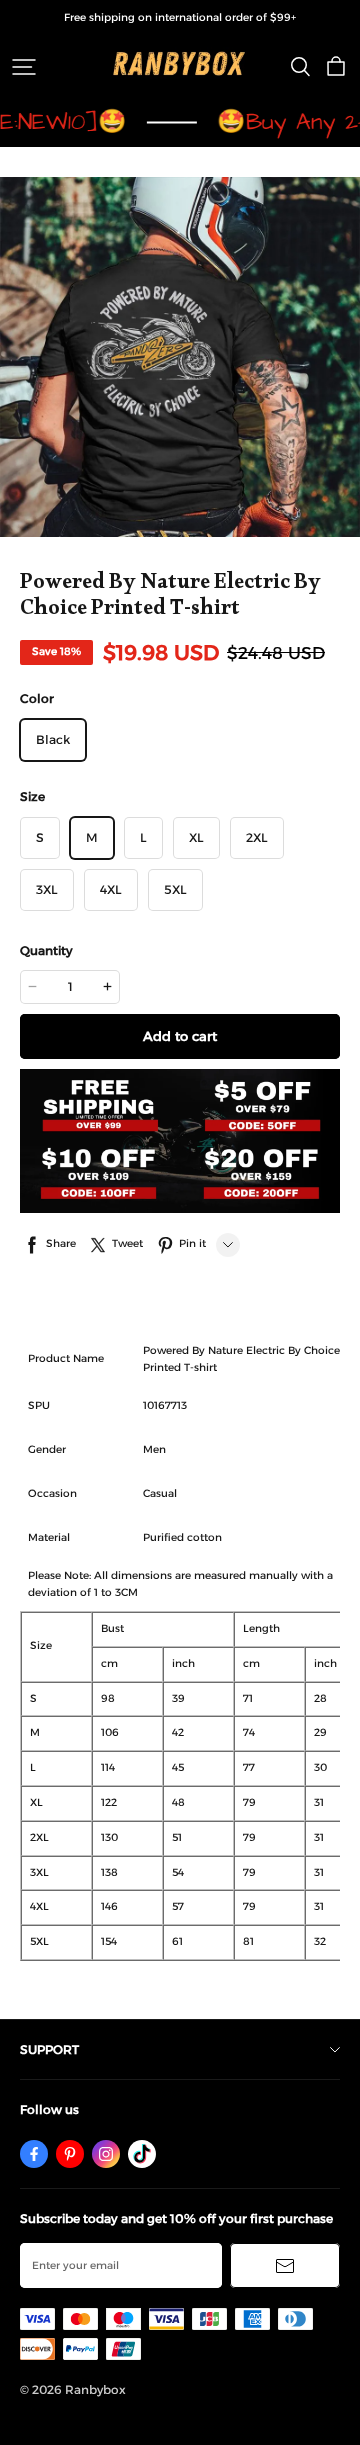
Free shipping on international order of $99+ (180, 17)
